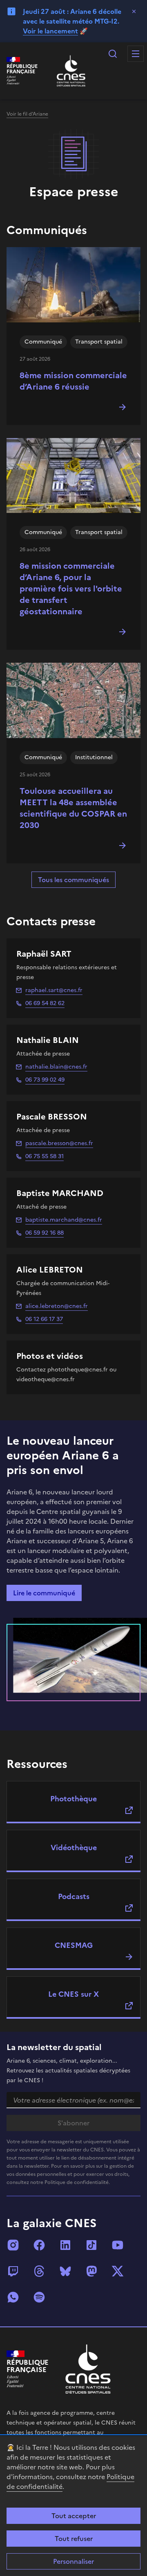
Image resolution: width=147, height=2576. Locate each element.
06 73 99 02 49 (45, 1080)
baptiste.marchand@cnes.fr (64, 1220)
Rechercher (113, 54)
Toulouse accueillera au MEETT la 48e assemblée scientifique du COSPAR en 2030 (73, 808)
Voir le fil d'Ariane (27, 114)
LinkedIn (65, 2245)
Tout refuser (74, 2539)
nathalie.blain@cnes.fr (56, 1067)
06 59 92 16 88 (45, 1233)
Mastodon (91, 2271)
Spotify (39, 2297)
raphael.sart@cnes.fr (54, 990)
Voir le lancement (50, 31)
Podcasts (74, 1896)
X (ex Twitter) (118, 2271)
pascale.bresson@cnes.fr (59, 1143)
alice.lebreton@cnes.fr (57, 1306)
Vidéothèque (74, 1848)
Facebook (39, 2245)
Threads (39, 2271)
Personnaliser (73, 2561)
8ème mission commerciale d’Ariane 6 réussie (73, 381)
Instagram (13, 2245)
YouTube (118, 2245)
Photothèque (73, 1799)
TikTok (91, 2245)
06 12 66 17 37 (44, 1319)
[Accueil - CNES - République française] (88, 2369)
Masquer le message (134, 11)
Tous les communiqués (73, 880)
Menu (136, 54)
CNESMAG (74, 1945)
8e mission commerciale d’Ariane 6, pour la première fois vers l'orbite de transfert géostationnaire (71, 589)
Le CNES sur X (73, 1994)
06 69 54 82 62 (45, 1003)
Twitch (13, 2271)
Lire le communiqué (44, 1593)
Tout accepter (74, 2516)
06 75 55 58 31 (45, 1156)
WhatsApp (13, 2297)
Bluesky (65, 2271)
